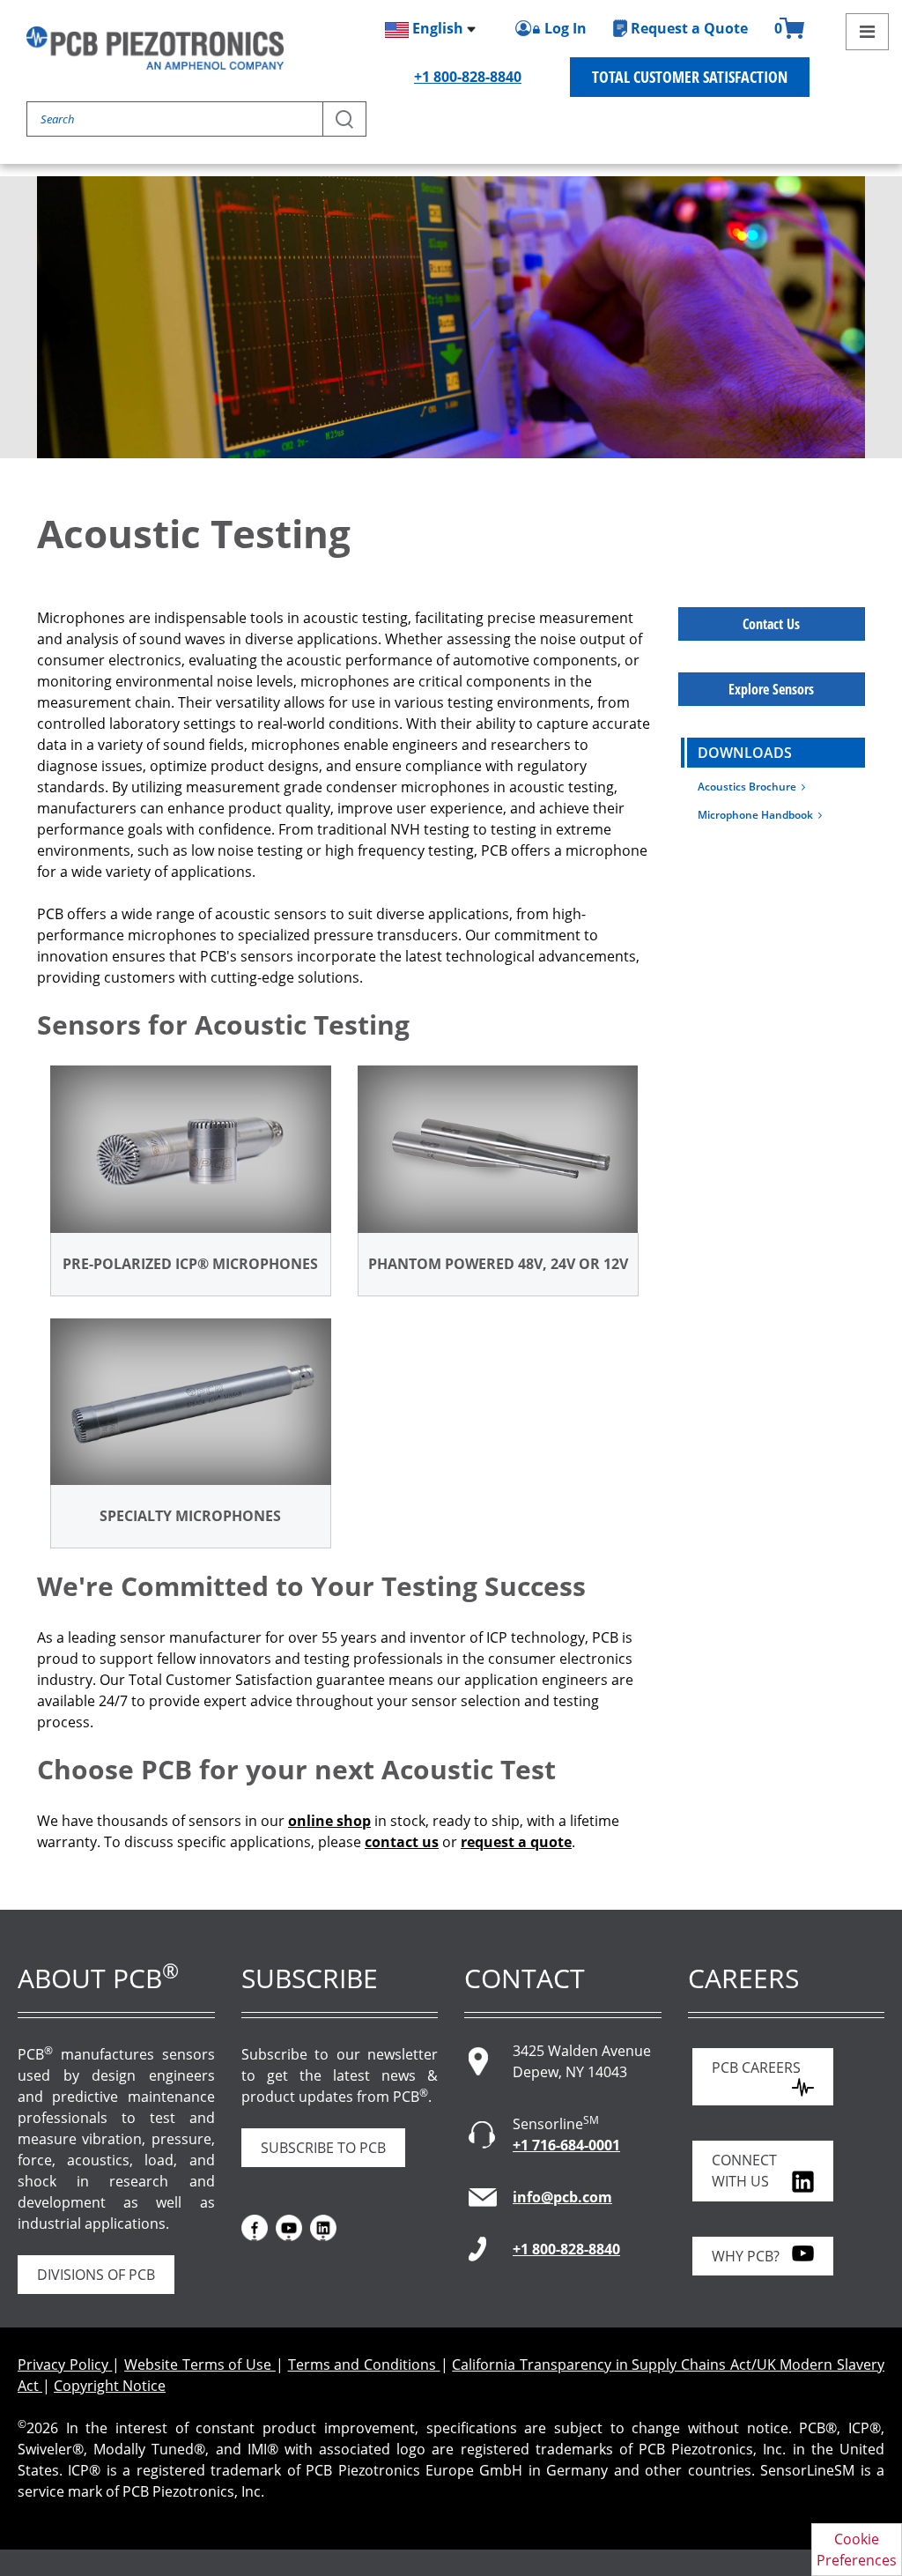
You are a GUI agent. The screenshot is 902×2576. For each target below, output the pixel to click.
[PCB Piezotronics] (155, 48)
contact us (402, 1842)
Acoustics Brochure (750, 787)
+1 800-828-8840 (468, 77)
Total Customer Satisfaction (690, 77)
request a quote (516, 1842)
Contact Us (771, 624)
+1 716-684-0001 (566, 2145)
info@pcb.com (562, 2197)
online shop (329, 1821)
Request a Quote (689, 28)
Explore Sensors (771, 689)
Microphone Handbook (758, 815)
